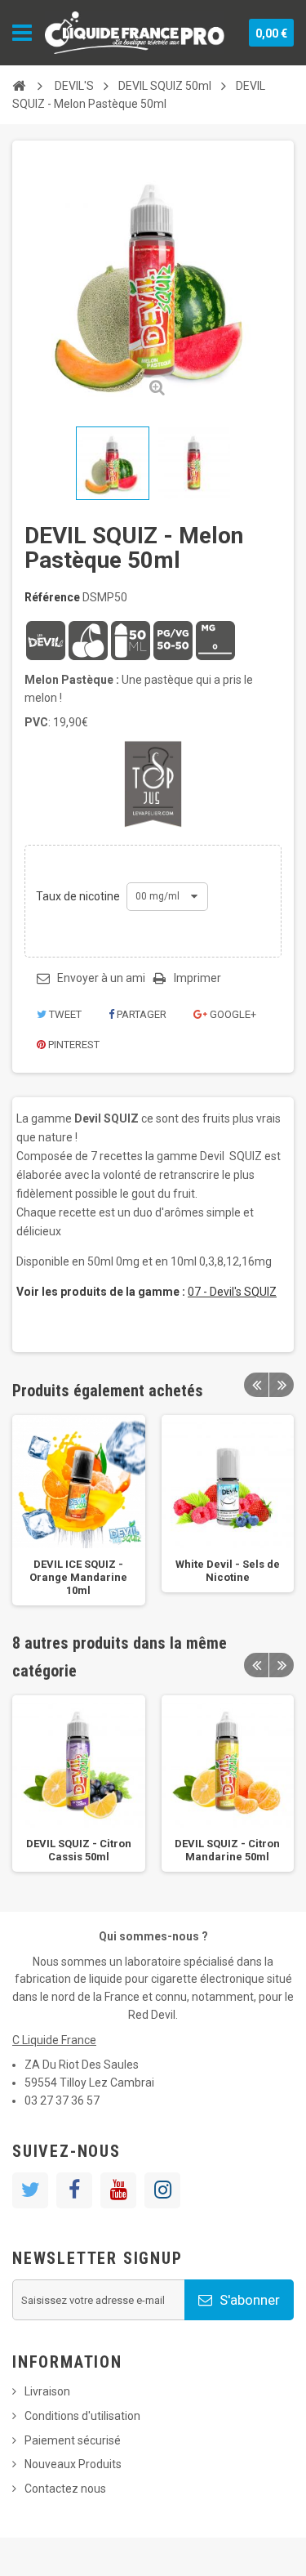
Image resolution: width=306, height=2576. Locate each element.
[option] (79, 1510)
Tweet (64, 1014)
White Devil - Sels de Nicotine (228, 1571)
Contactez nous (65, 2489)
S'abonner (248, 2300)
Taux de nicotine (79, 896)
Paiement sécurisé (73, 2440)
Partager (140, 1014)
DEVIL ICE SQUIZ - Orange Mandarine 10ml (78, 1577)
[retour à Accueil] (19, 86)
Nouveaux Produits (73, 2464)
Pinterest (73, 1045)
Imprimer (197, 978)
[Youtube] (118, 2190)
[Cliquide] (135, 33)
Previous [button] (256, 1385)
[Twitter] (30, 2190)
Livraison (47, 2391)
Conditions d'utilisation (82, 2416)
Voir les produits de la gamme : (101, 1292)
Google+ (232, 1014)
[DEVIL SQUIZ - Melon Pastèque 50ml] (113, 463)
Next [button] (282, 1385)
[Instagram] (162, 2190)
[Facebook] (74, 2190)
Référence (52, 597)
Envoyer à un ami (101, 978)
